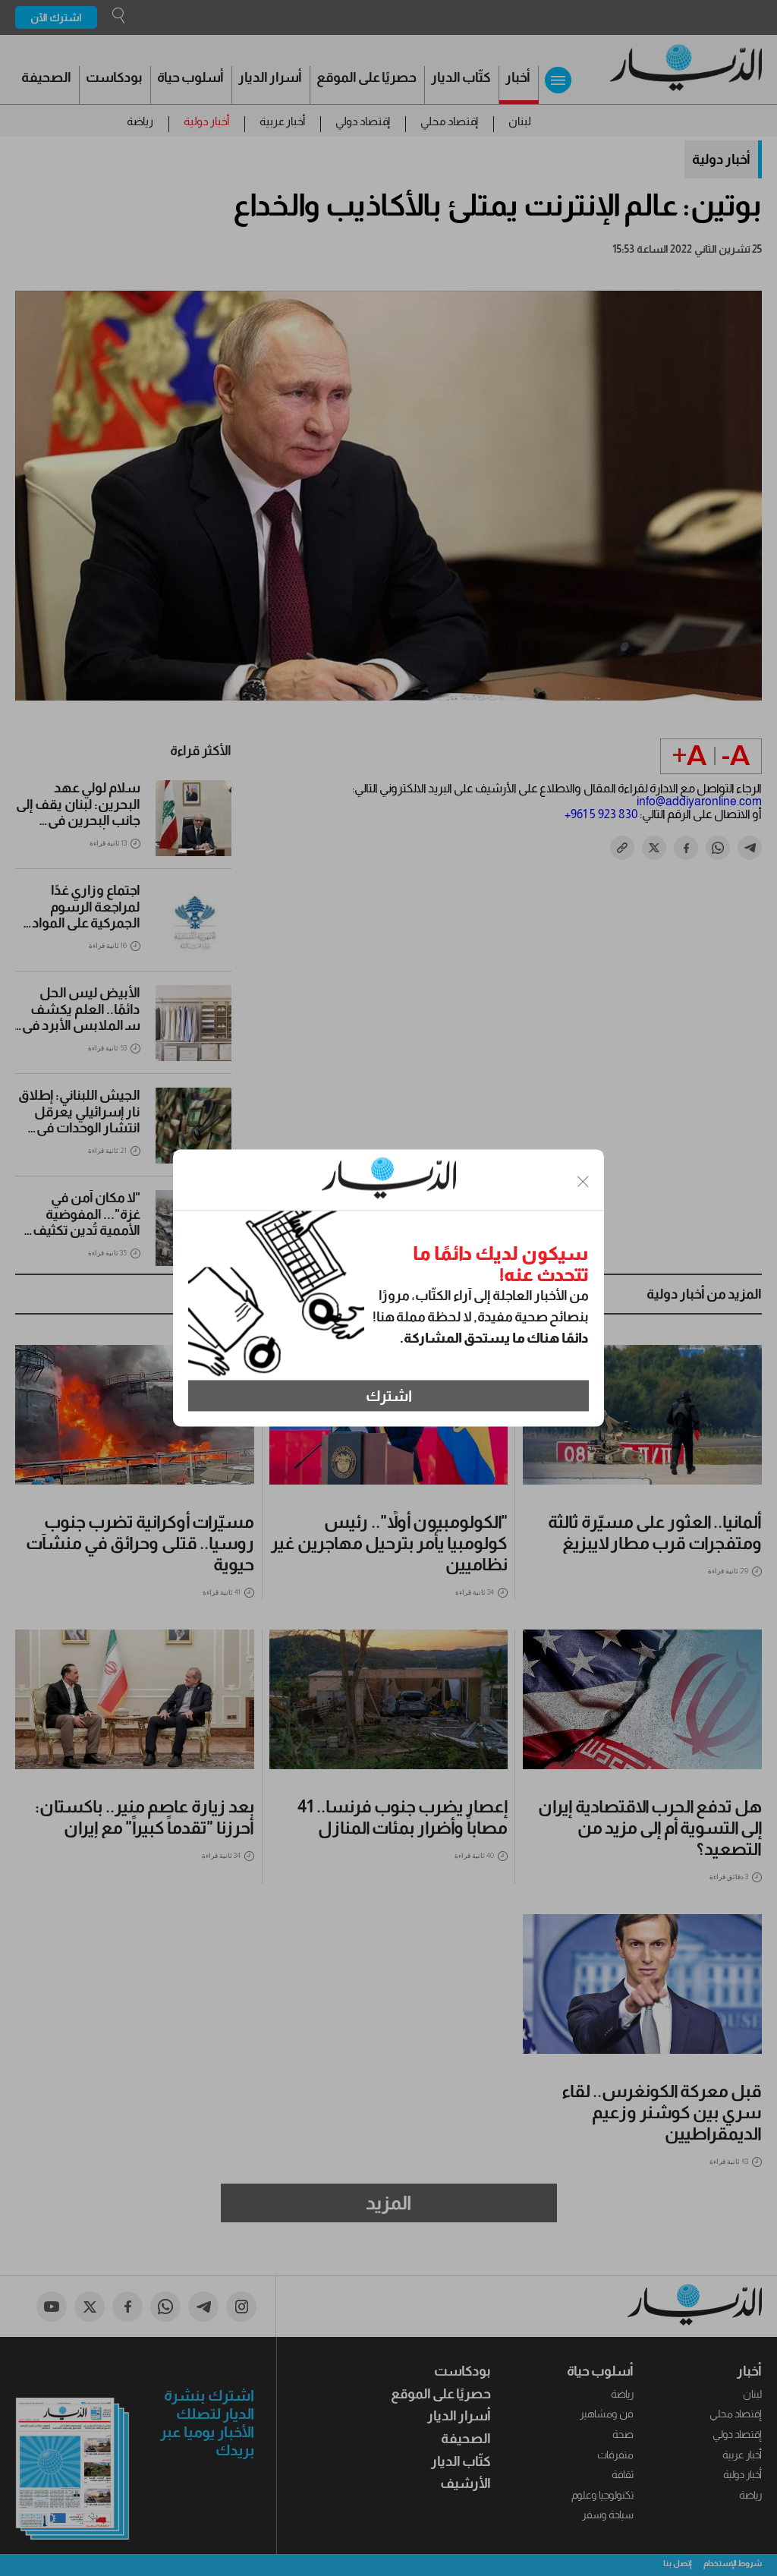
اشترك (389, 1396)
